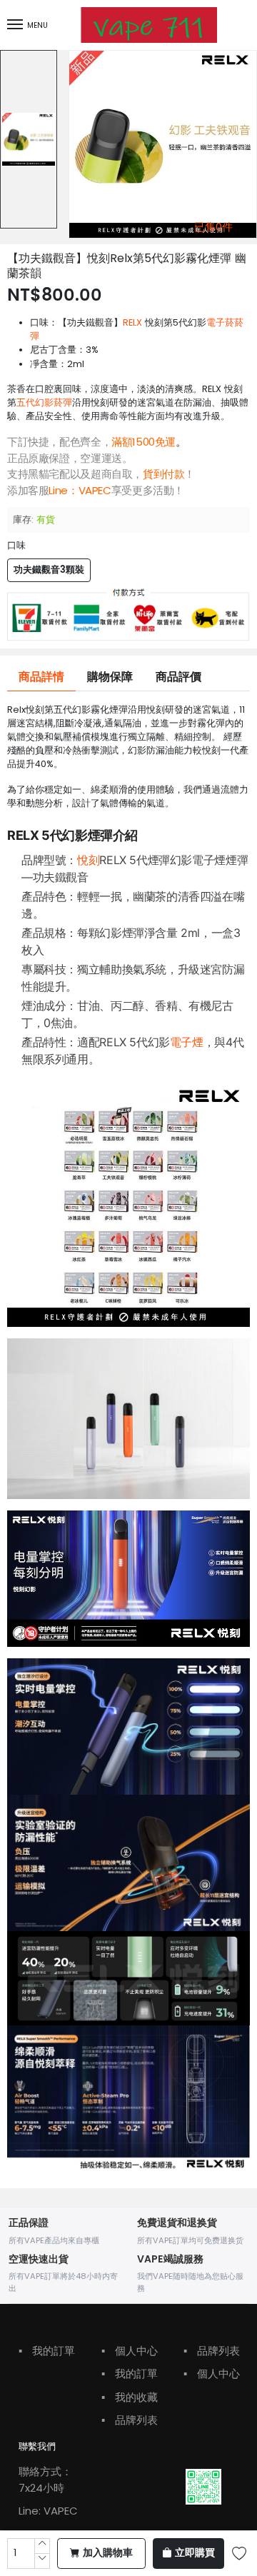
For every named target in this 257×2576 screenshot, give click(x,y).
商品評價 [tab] (178, 677)
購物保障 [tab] (110, 677)
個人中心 (130, 2351)
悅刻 (88, 860)
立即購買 (195, 2553)
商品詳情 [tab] (41, 677)
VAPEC (95, 490)
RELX (132, 322)
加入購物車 (108, 2553)
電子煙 (187, 1042)
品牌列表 (130, 2420)
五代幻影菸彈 (44, 402)
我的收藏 (130, 2397)
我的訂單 (47, 2351)
